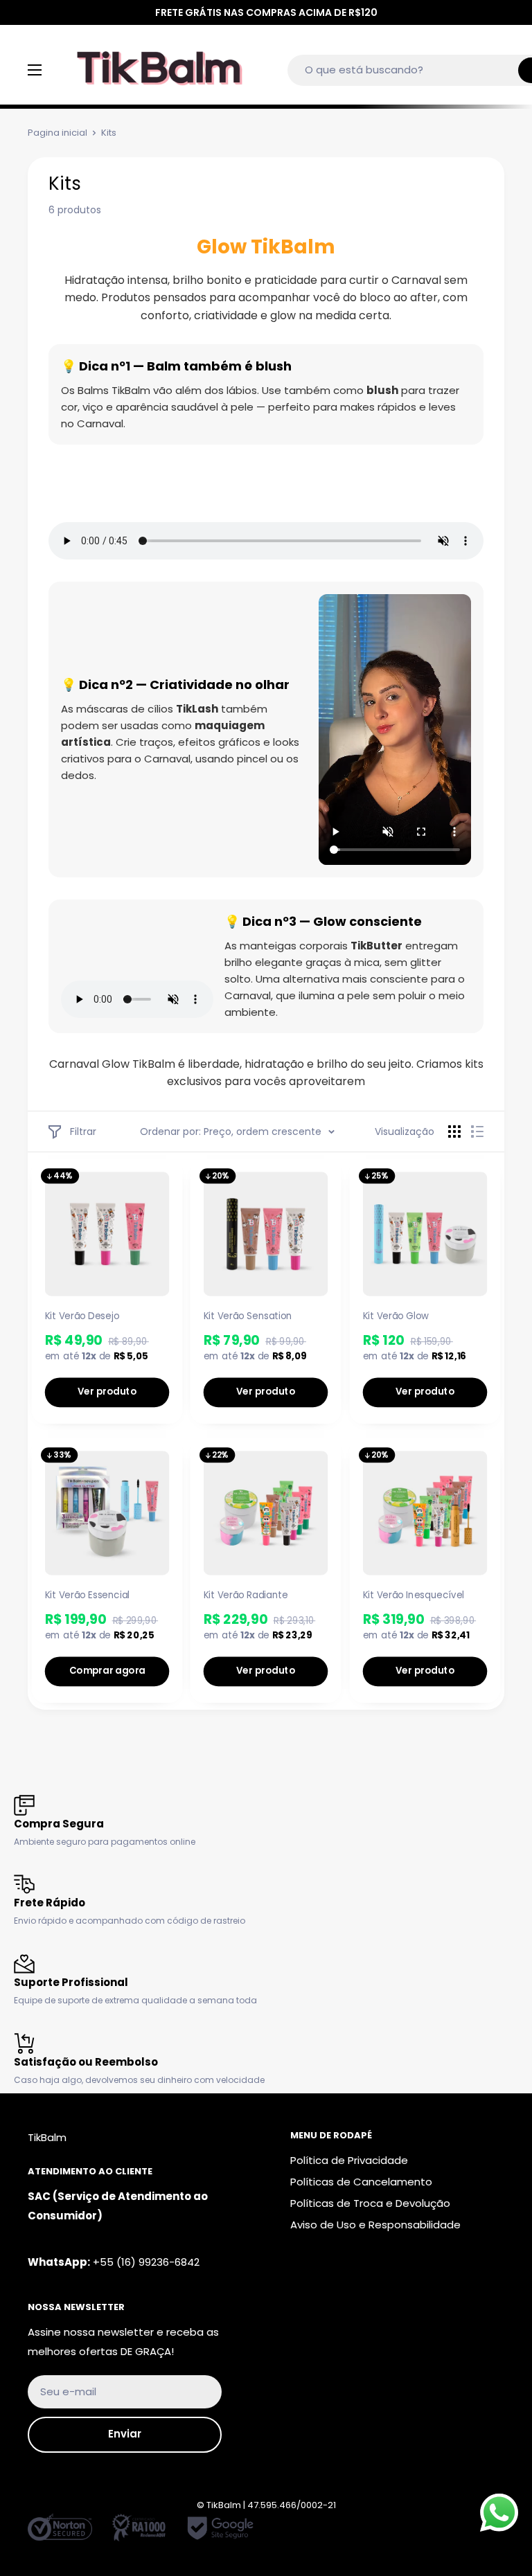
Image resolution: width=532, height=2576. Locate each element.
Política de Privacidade (349, 2160)
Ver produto (107, 1392)
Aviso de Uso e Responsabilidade (375, 2225)
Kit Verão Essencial (88, 1595)
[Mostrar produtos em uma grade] (454, 1132)
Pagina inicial (57, 133)
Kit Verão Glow (395, 1316)
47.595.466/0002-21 (292, 2505)
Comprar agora (107, 1671)
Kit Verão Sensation (248, 1316)
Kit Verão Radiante (246, 1595)
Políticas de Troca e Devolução (370, 2203)
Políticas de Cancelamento (361, 2182)
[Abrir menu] (35, 70)
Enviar (125, 2434)
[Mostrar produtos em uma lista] (477, 1132)
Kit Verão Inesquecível (413, 1595)
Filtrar (83, 1132)
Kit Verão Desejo (82, 1316)
